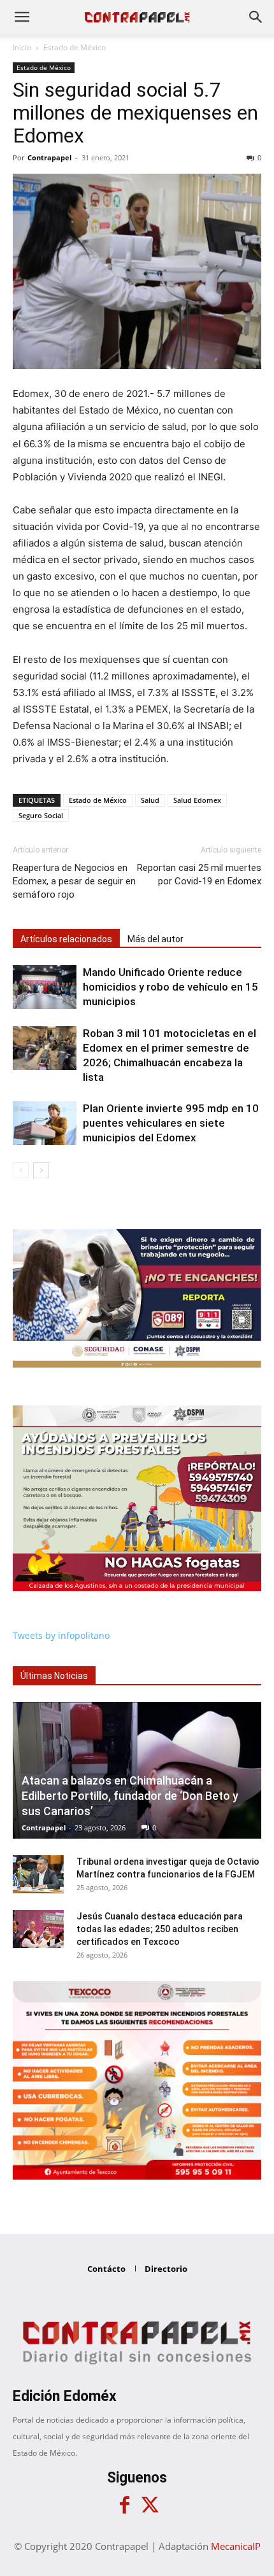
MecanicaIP (236, 2546)
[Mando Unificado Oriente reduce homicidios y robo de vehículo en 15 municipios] (45, 987)
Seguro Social (41, 815)
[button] (22, 17)
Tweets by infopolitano (61, 1635)
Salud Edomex (197, 800)
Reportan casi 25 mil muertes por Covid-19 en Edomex (199, 874)
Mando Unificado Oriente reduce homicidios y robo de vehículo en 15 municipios (170, 987)
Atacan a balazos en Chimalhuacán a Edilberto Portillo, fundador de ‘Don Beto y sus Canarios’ (130, 1796)
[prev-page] (21, 1170)
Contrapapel (49, 157)
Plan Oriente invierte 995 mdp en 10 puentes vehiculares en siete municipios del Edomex (171, 1123)
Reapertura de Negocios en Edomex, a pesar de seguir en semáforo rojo (74, 881)
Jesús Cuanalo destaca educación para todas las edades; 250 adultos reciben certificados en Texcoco (160, 1929)
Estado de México (75, 47)
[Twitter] (150, 2505)
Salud (150, 800)
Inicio (22, 47)
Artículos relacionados (66, 939)
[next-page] (41, 1170)
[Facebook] (124, 2505)
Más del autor (155, 939)
